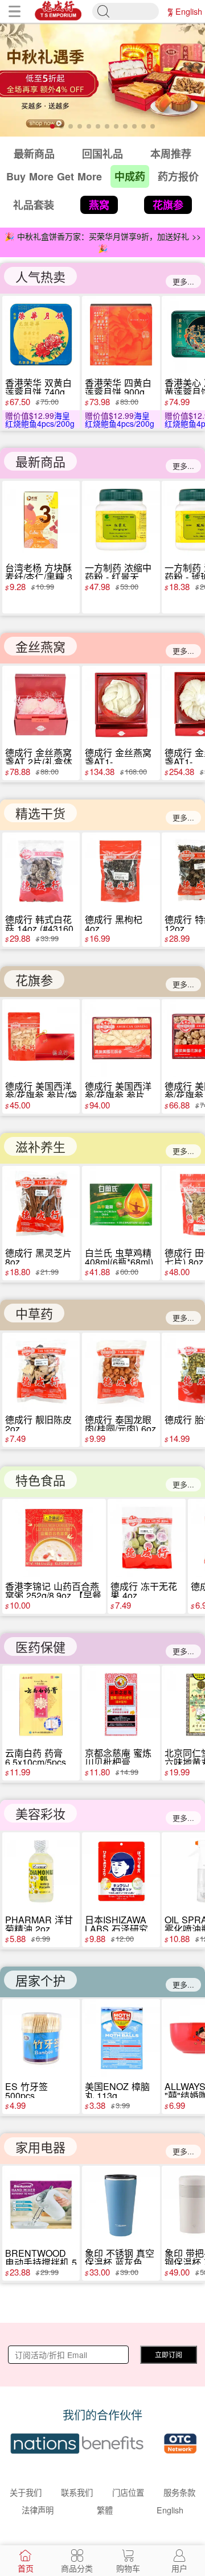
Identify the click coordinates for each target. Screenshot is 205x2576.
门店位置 (128, 2492)
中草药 (34, 1313)
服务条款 (179, 2492)
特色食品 (40, 1480)
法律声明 (38, 2510)
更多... (183, 281)
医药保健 (40, 1646)
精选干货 (40, 813)
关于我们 (26, 2492)
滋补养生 (40, 1146)
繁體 (170, 11)
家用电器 (40, 2147)
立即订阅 (169, 2354)
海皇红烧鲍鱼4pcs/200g (40, 419)
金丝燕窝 (40, 646)
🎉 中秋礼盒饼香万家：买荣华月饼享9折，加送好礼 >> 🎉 (103, 242)
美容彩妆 (40, 1813)
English (189, 11)
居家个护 (40, 1980)
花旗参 (34, 980)
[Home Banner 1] (102, 80)
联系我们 (77, 2492)
